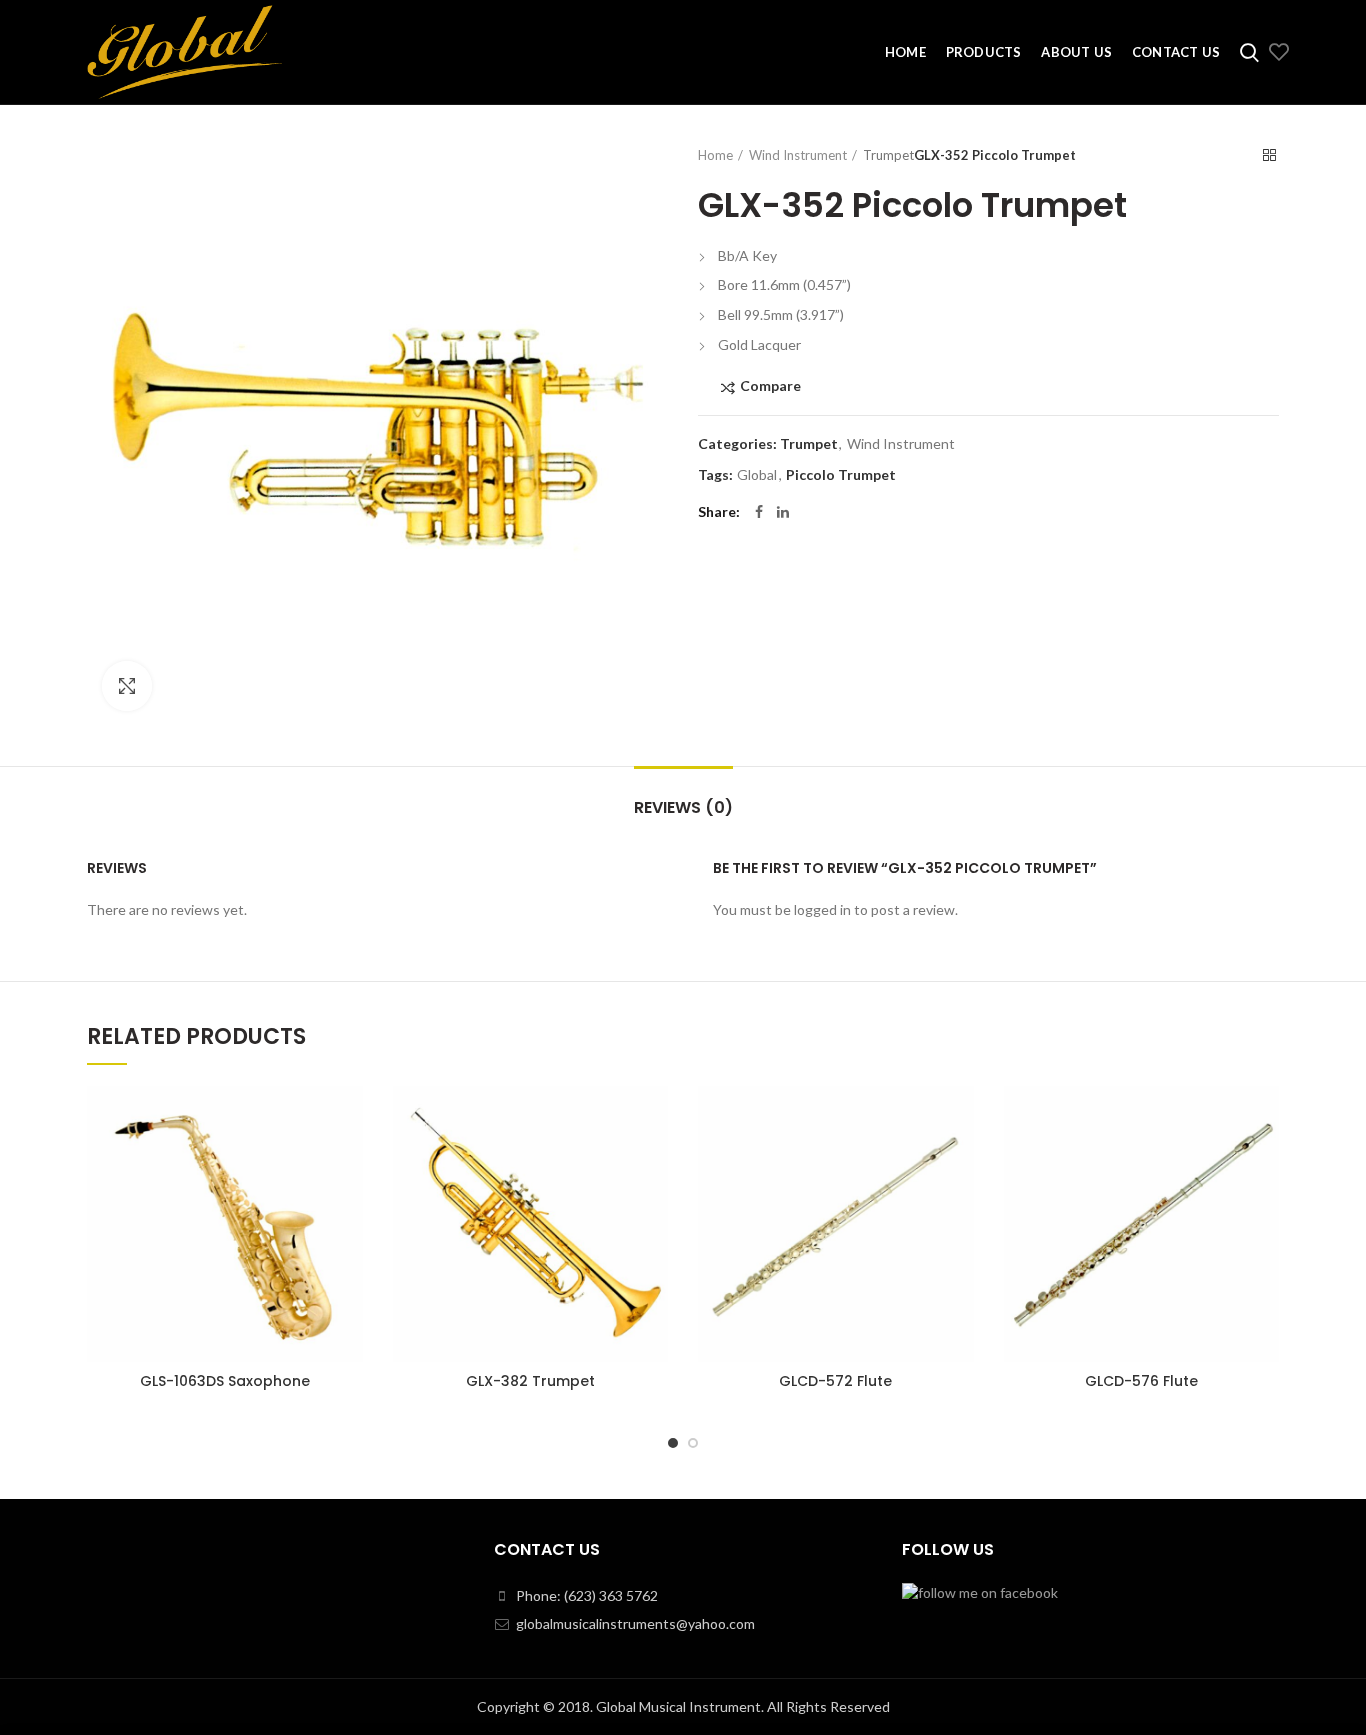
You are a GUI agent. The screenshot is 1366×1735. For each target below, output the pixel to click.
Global (757, 475)
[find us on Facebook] (980, 1591)
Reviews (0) (683, 807)
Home (715, 155)
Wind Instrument (798, 155)
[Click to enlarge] (127, 686)
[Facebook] (759, 512)
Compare (770, 386)
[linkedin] (783, 512)
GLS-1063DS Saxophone (225, 1381)
